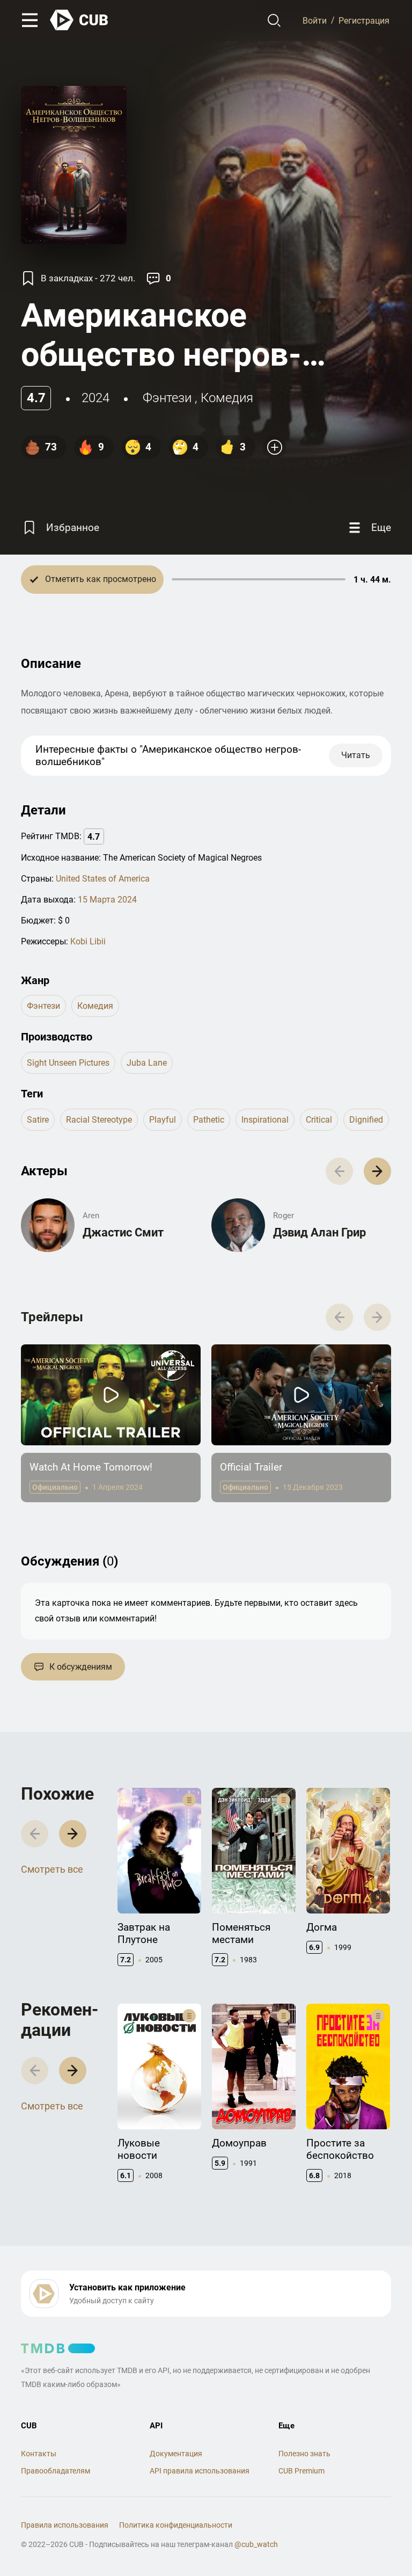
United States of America (103, 879)
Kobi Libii (88, 941)
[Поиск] (274, 20)
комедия (227, 398)
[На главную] (79, 20)
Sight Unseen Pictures (68, 1063)
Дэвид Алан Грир (319, 1232)
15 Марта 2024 (107, 900)
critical (319, 1120)
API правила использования (200, 2471)
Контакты (39, 2454)
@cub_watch (256, 2544)
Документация (176, 2454)
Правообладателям (56, 2471)
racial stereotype (99, 1120)
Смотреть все (52, 1869)
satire (38, 1120)
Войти (315, 20)
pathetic (209, 1120)
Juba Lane (147, 1063)
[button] (377, 1171)
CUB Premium (301, 2471)
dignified (366, 1120)
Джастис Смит (123, 1232)
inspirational (265, 1120)
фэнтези (167, 398)
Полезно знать (304, 2454)
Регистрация (364, 20)
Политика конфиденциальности (176, 2525)
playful (163, 1120)
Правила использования (65, 2525)
